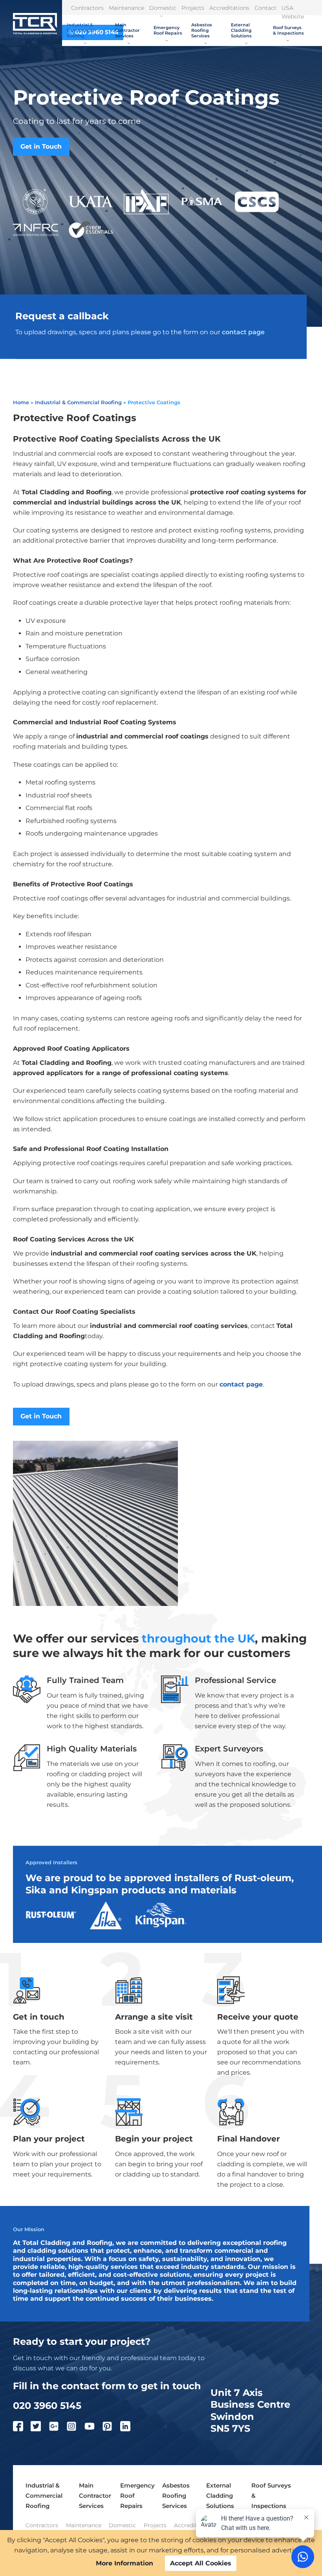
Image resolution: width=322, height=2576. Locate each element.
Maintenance (126, 8)
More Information (124, 2563)
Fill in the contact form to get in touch (107, 2386)
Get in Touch (41, 146)
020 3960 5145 (47, 2405)
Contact (265, 8)
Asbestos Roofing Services (202, 30)
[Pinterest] (111, 2428)
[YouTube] (93, 2428)
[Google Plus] (58, 2428)
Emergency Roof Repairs (168, 30)
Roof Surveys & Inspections (288, 30)
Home (21, 402)
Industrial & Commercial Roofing (80, 30)
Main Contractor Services (127, 30)
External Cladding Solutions (241, 30)
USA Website (293, 12)
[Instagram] (75, 2428)
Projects (193, 8)
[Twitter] (40, 2428)
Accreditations (229, 8)
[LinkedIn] (129, 2428)
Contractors (87, 8)
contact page (243, 332)
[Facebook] (22, 2428)
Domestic (163, 8)
